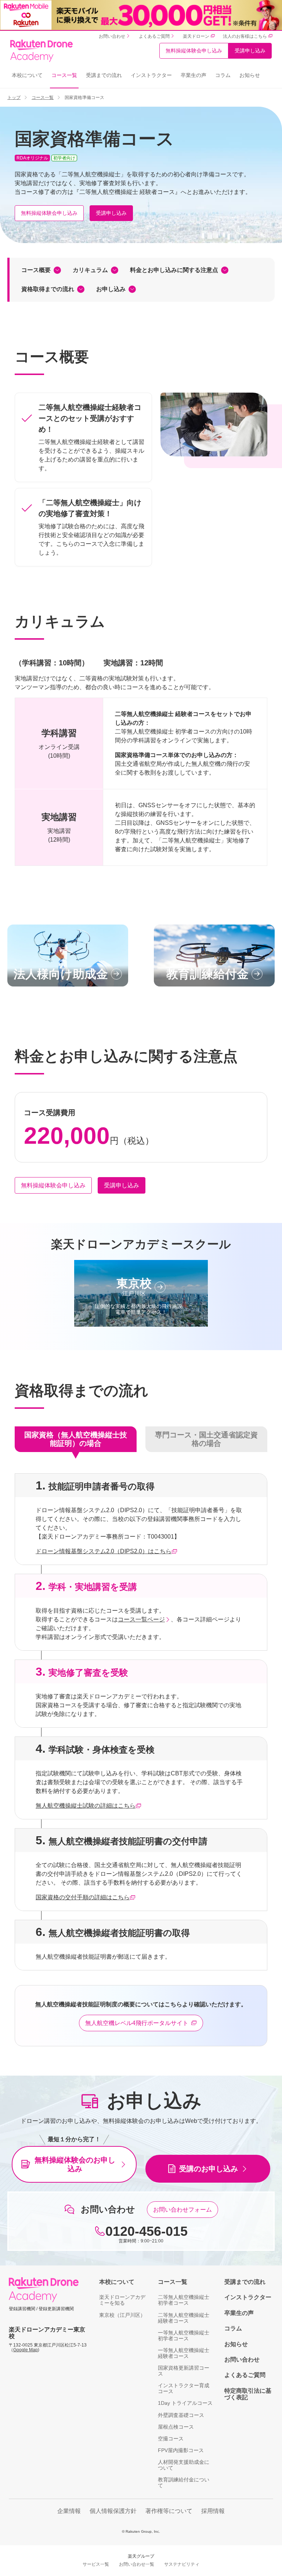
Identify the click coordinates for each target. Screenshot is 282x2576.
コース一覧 (64, 75)
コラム (223, 75)
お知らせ (250, 75)
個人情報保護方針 (113, 2511)
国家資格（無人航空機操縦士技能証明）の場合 (76, 1439)
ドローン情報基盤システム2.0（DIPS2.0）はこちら (104, 1551)
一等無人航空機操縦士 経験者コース (184, 2353)
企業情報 (69, 2511)
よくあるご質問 (245, 2375)
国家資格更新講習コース (184, 2371)
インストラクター (151, 75)
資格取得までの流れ (48, 289)
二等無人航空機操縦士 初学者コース (184, 2300)
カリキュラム (90, 270)
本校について (27, 75)
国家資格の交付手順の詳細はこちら (83, 1897)
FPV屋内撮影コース (181, 2450)
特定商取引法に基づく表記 (248, 2394)
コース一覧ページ (141, 1619)
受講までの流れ (104, 75)
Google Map (26, 2350)
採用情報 (213, 2511)
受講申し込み (250, 51)
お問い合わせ (242, 2360)
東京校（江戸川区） (122, 2315)
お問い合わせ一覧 (137, 2564)
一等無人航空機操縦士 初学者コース (184, 2336)
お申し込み (111, 289)
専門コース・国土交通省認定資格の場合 (206, 1439)
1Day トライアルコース (185, 2403)
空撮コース (171, 2439)
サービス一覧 (96, 2564)
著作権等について (169, 2511)
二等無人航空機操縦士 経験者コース (184, 2318)
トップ (14, 98)
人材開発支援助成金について (184, 2465)
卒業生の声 (194, 75)
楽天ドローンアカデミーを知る (122, 2300)
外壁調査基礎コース (181, 2415)
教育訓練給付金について (184, 2483)
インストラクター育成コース (184, 2388)
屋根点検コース (176, 2427)
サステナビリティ (182, 2564)
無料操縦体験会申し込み (194, 51)
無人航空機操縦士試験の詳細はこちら (86, 1806)
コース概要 (36, 270)
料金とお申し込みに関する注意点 (174, 270)
